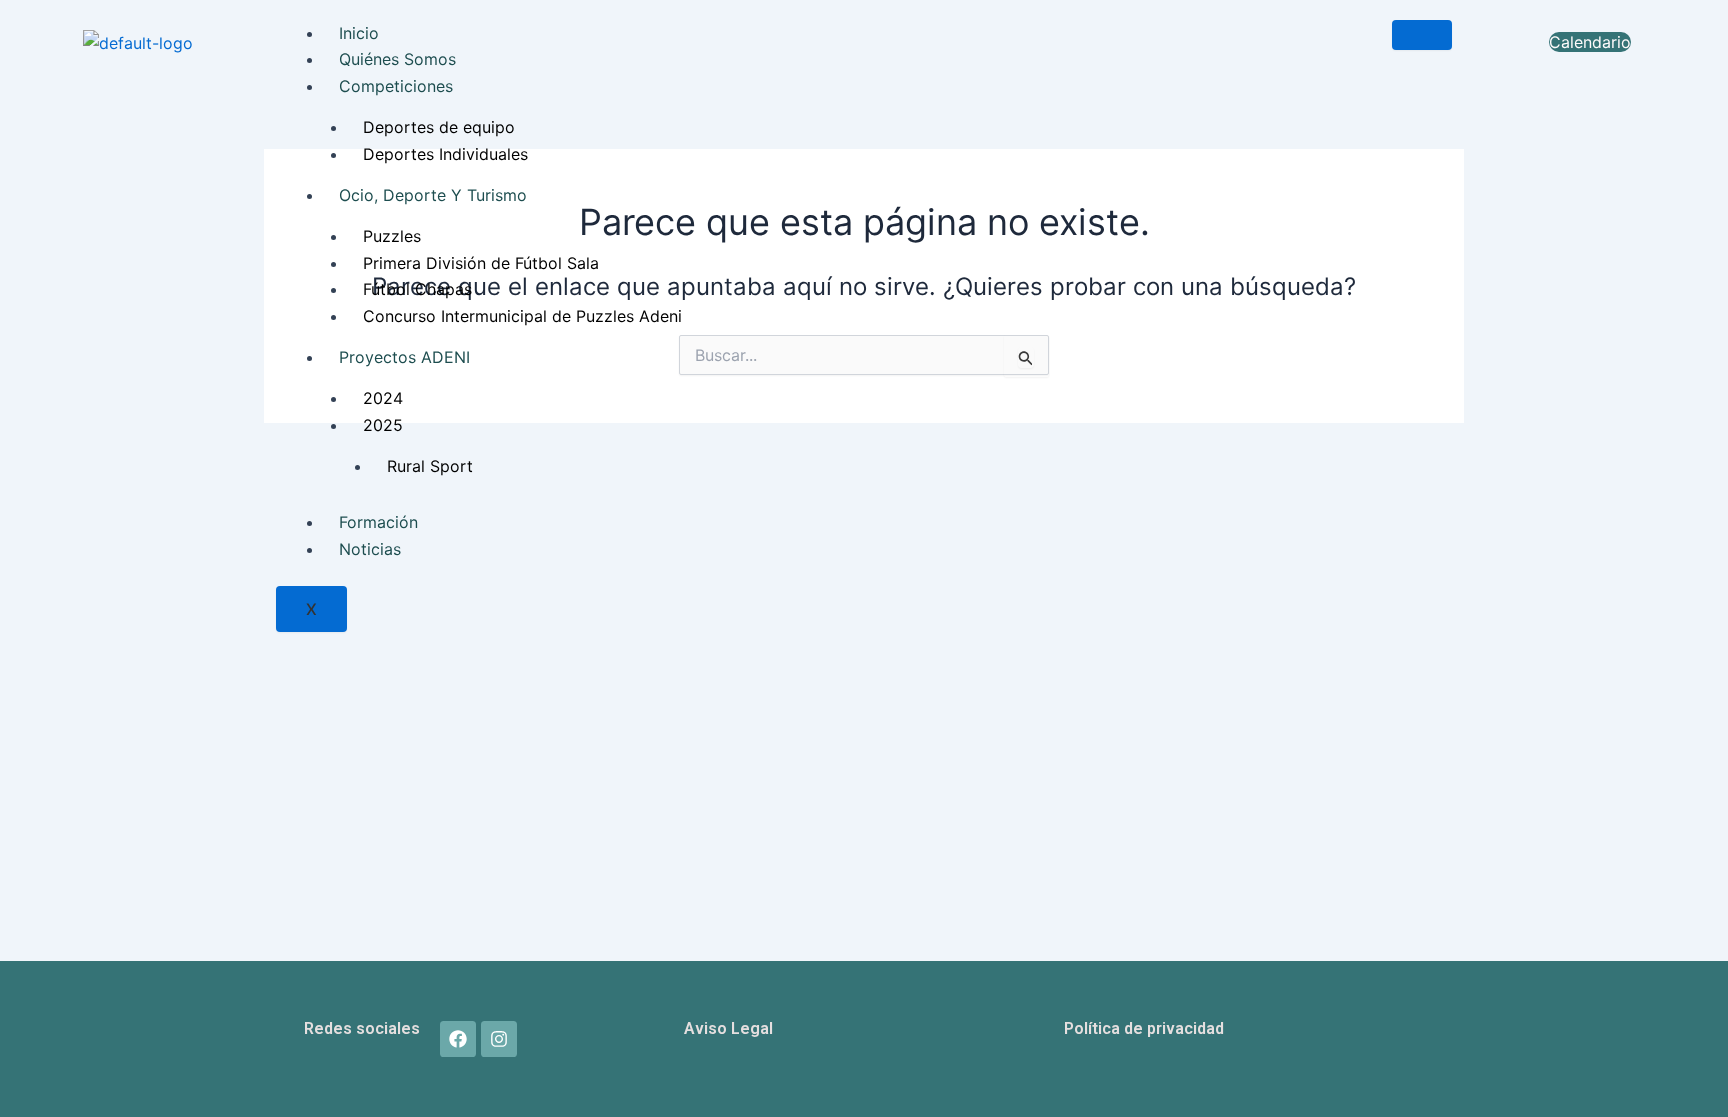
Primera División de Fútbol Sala (481, 263)
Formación (378, 522)
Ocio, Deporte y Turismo (433, 195)
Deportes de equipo (439, 127)
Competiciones (396, 86)
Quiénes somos (397, 59)
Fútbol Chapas (417, 289)
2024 (383, 398)
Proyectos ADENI (404, 357)
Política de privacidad (1144, 1028)
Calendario (1590, 42)
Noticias (370, 549)
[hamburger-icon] (1422, 35)
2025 (383, 425)
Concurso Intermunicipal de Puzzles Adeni (522, 316)
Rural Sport (430, 466)
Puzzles (392, 236)
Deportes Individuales (445, 154)
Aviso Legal (728, 1028)
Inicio (359, 33)
